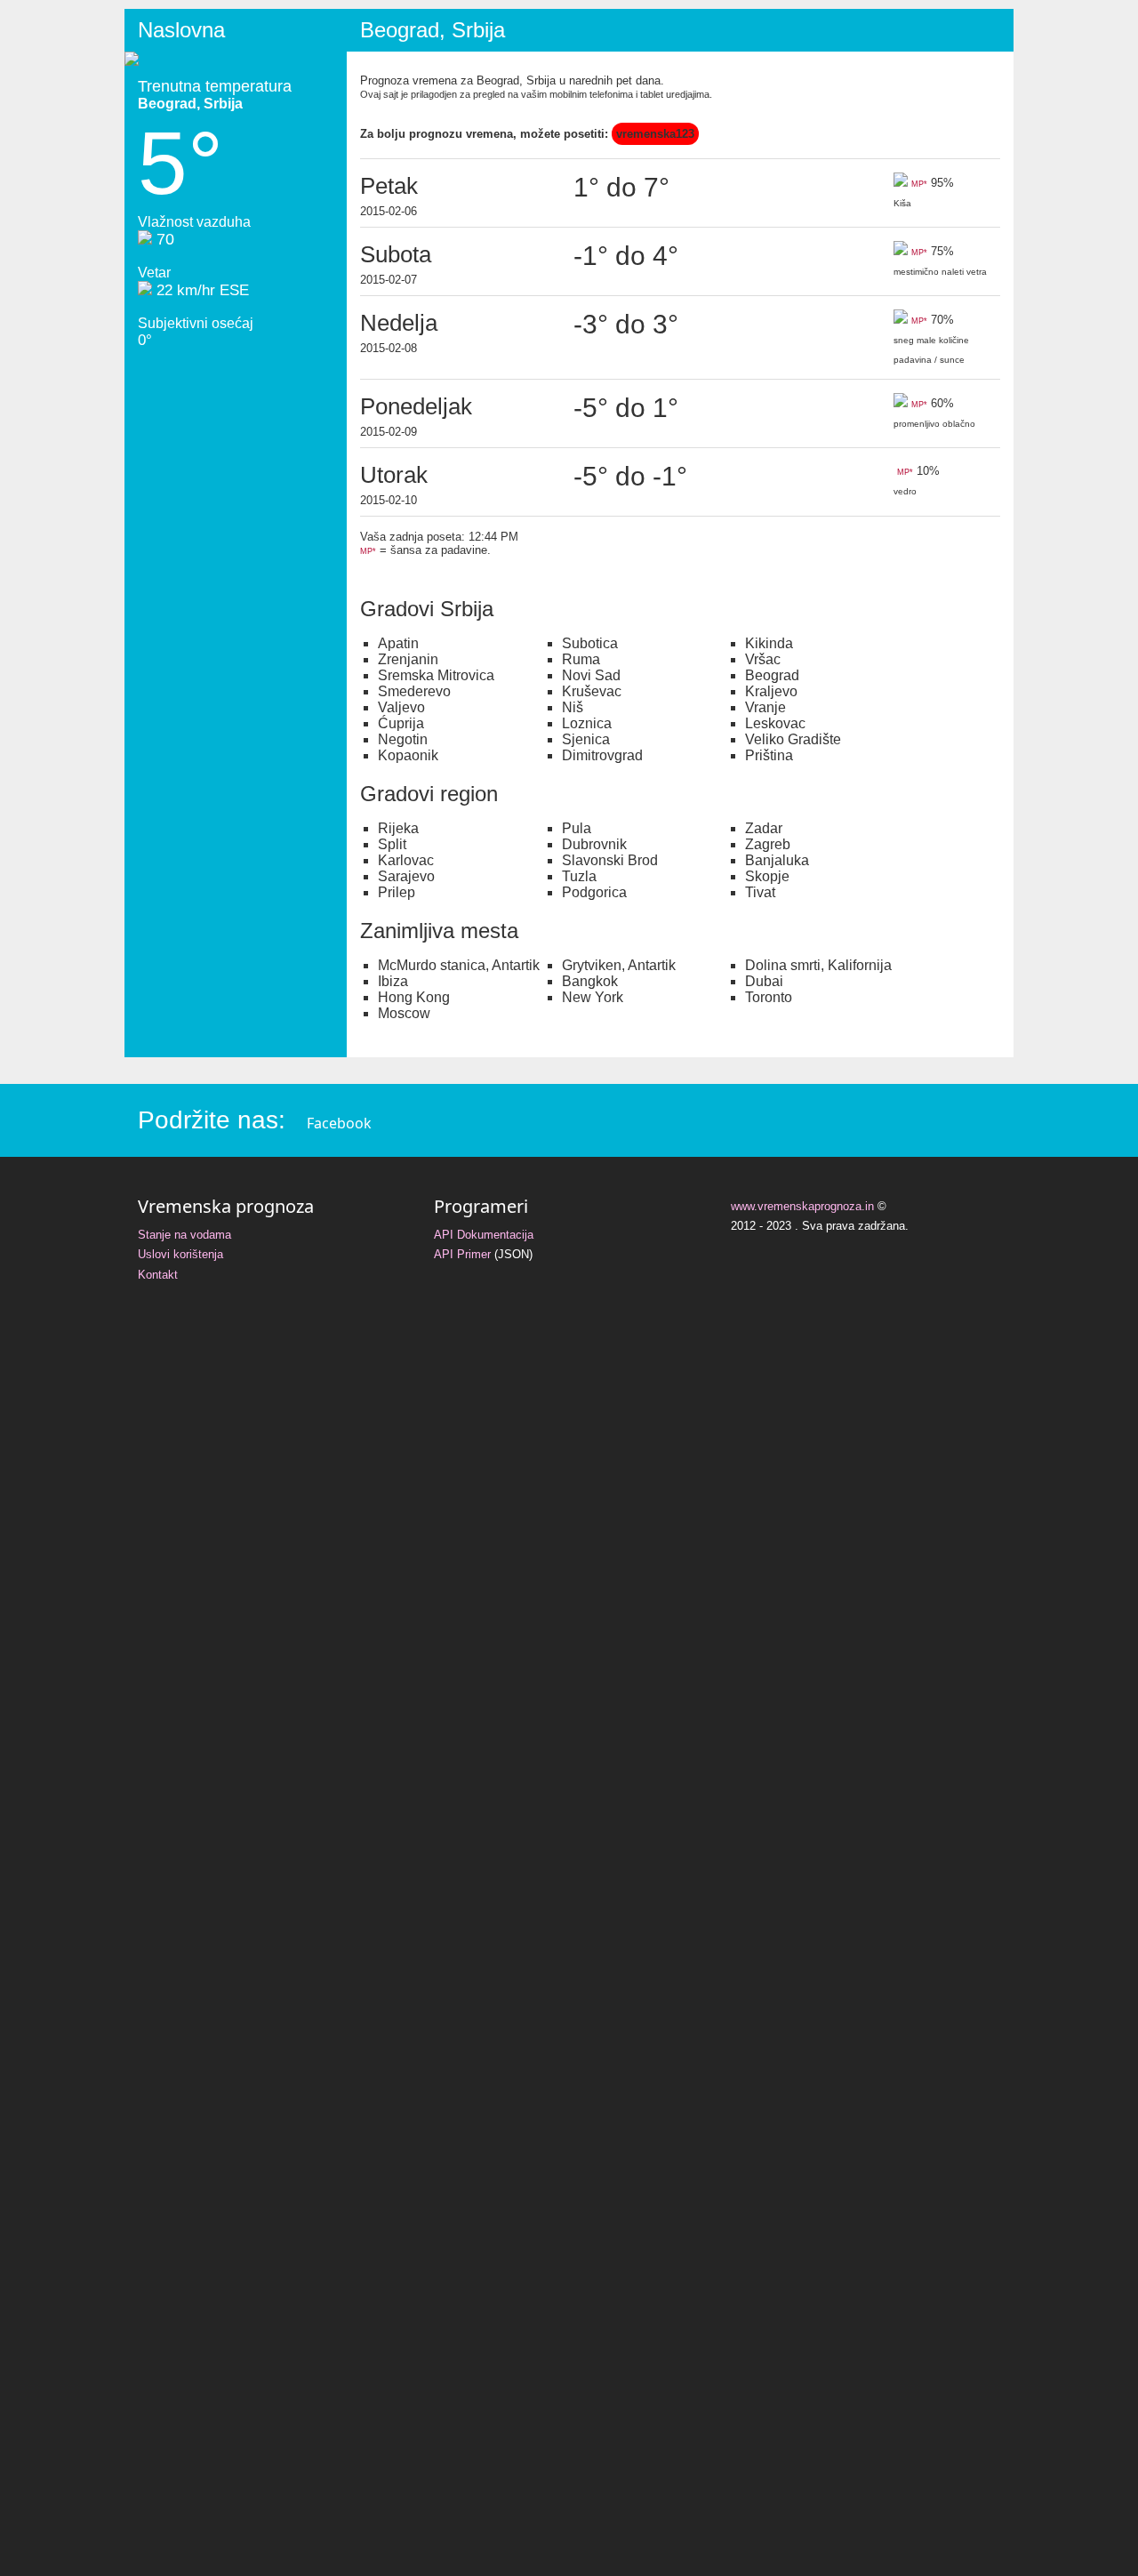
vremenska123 (655, 134)
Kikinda (769, 643)
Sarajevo (406, 876)
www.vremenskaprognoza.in (802, 1206)
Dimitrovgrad (602, 755)
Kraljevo (771, 691)
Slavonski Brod (610, 860)
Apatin (398, 643)
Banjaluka (777, 860)
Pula (577, 828)
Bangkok (590, 981)
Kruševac (592, 691)
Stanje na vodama (184, 1235)
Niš (573, 707)
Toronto (769, 997)
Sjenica (586, 739)
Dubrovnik (594, 844)
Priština (769, 755)
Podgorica (594, 892)
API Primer (462, 1254)
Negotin (403, 739)
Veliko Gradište (793, 739)
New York (593, 997)
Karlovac (406, 860)
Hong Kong (414, 997)
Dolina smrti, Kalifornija (818, 965)
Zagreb (768, 844)
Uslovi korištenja (180, 1254)
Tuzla (579, 876)
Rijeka (398, 828)
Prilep (397, 892)
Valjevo (401, 707)
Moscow (404, 1013)
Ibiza (393, 981)
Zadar (764, 828)
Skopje (767, 876)
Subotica (590, 643)
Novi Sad (591, 675)
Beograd (772, 675)
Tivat (760, 892)
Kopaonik (408, 755)
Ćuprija (401, 723)
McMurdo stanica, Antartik (459, 965)
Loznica (587, 723)
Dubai (764, 981)
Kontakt (158, 1275)
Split (392, 844)
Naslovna (181, 30)
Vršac (763, 659)
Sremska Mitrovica (436, 675)
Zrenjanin (408, 659)
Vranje (765, 707)
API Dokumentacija (484, 1235)
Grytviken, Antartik (619, 965)
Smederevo (414, 691)
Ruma (581, 659)
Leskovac (775, 723)
